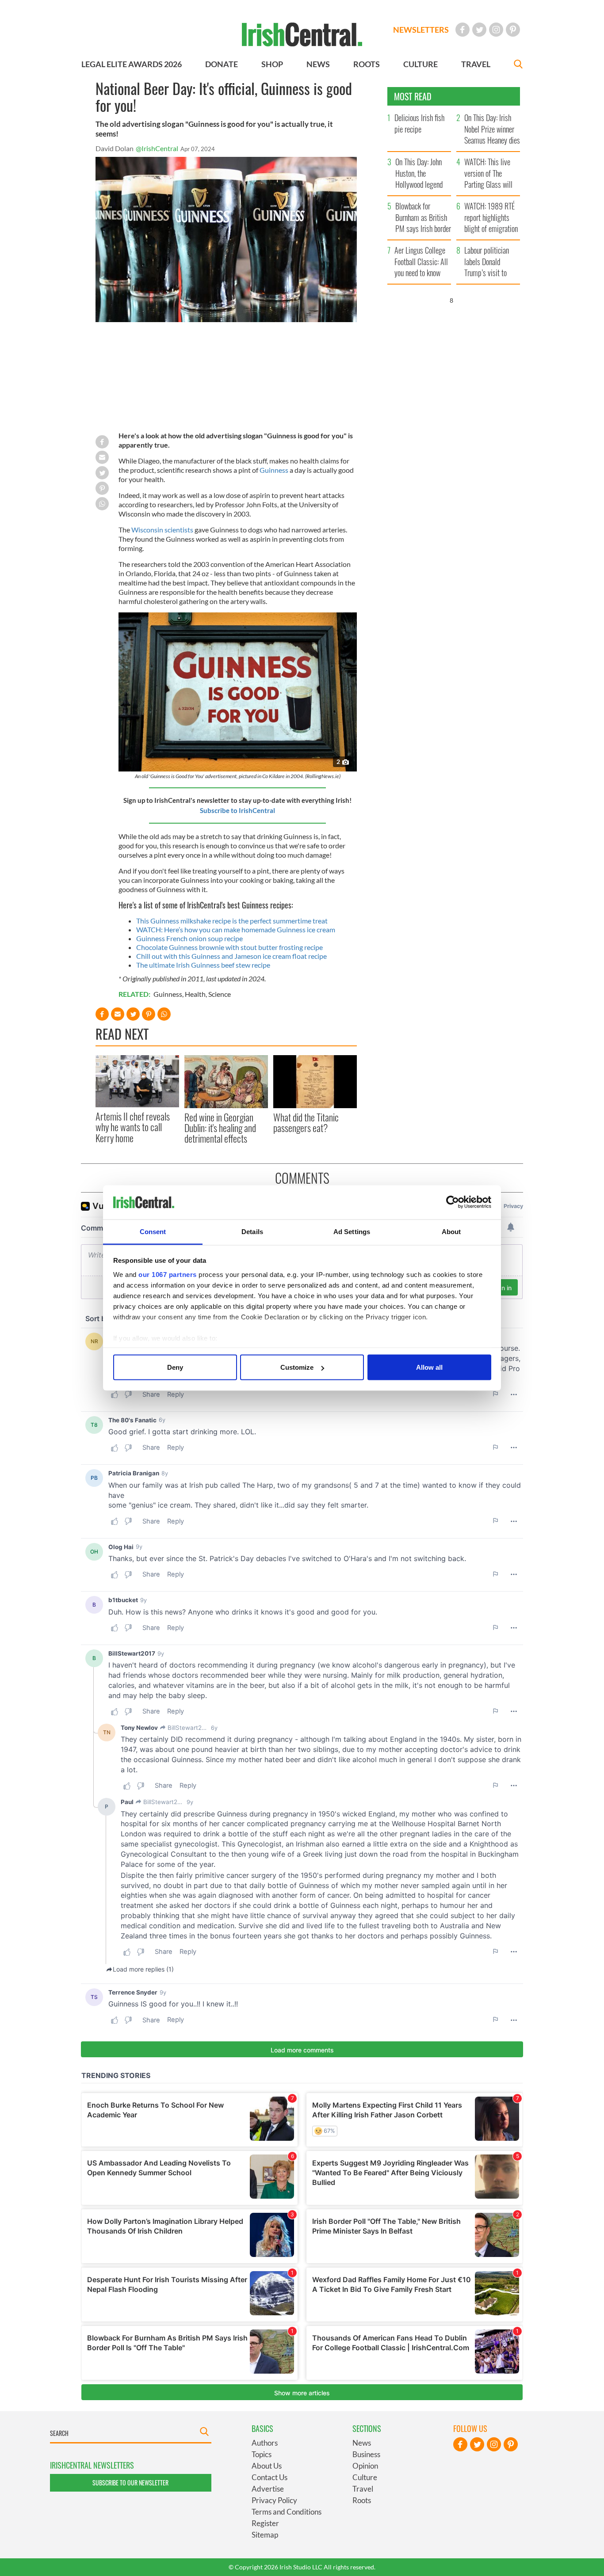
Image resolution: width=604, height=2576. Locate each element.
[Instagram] (496, 30)
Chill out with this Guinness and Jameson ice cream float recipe (231, 956)
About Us (267, 2466)
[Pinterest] (513, 30)
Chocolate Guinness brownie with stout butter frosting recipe (229, 947)
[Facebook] (463, 30)
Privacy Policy (274, 2500)
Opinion (365, 2466)
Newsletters (421, 30)
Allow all (429, 1367)
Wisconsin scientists (163, 530)
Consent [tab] (153, 1231)
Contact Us (270, 2477)
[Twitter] (479, 30)
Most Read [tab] (413, 96)
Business (366, 2454)
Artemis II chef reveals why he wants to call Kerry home (133, 1127)
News (362, 2443)
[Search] (518, 65)
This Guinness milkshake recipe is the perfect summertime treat (232, 921)
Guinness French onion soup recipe (189, 938)
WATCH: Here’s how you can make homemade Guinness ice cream (236, 929)
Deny (175, 1367)
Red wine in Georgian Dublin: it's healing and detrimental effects (220, 1128)
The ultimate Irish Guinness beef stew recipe (203, 965)
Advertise (268, 2489)
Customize (297, 1367)
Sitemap (265, 2535)
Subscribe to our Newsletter (130, 2483)
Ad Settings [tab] (352, 1231)
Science (220, 994)
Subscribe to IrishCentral (237, 810)
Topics (262, 2454)
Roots (362, 2500)
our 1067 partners (168, 1274)
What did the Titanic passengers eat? (306, 1122)
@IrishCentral (157, 148)
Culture (365, 2477)
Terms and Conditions (287, 2512)
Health (195, 994)
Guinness (274, 470)
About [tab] (451, 1231)
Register (265, 2523)
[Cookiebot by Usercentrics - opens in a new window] (453, 1202)
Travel (363, 2489)
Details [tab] (252, 1231)
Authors (265, 2443)
